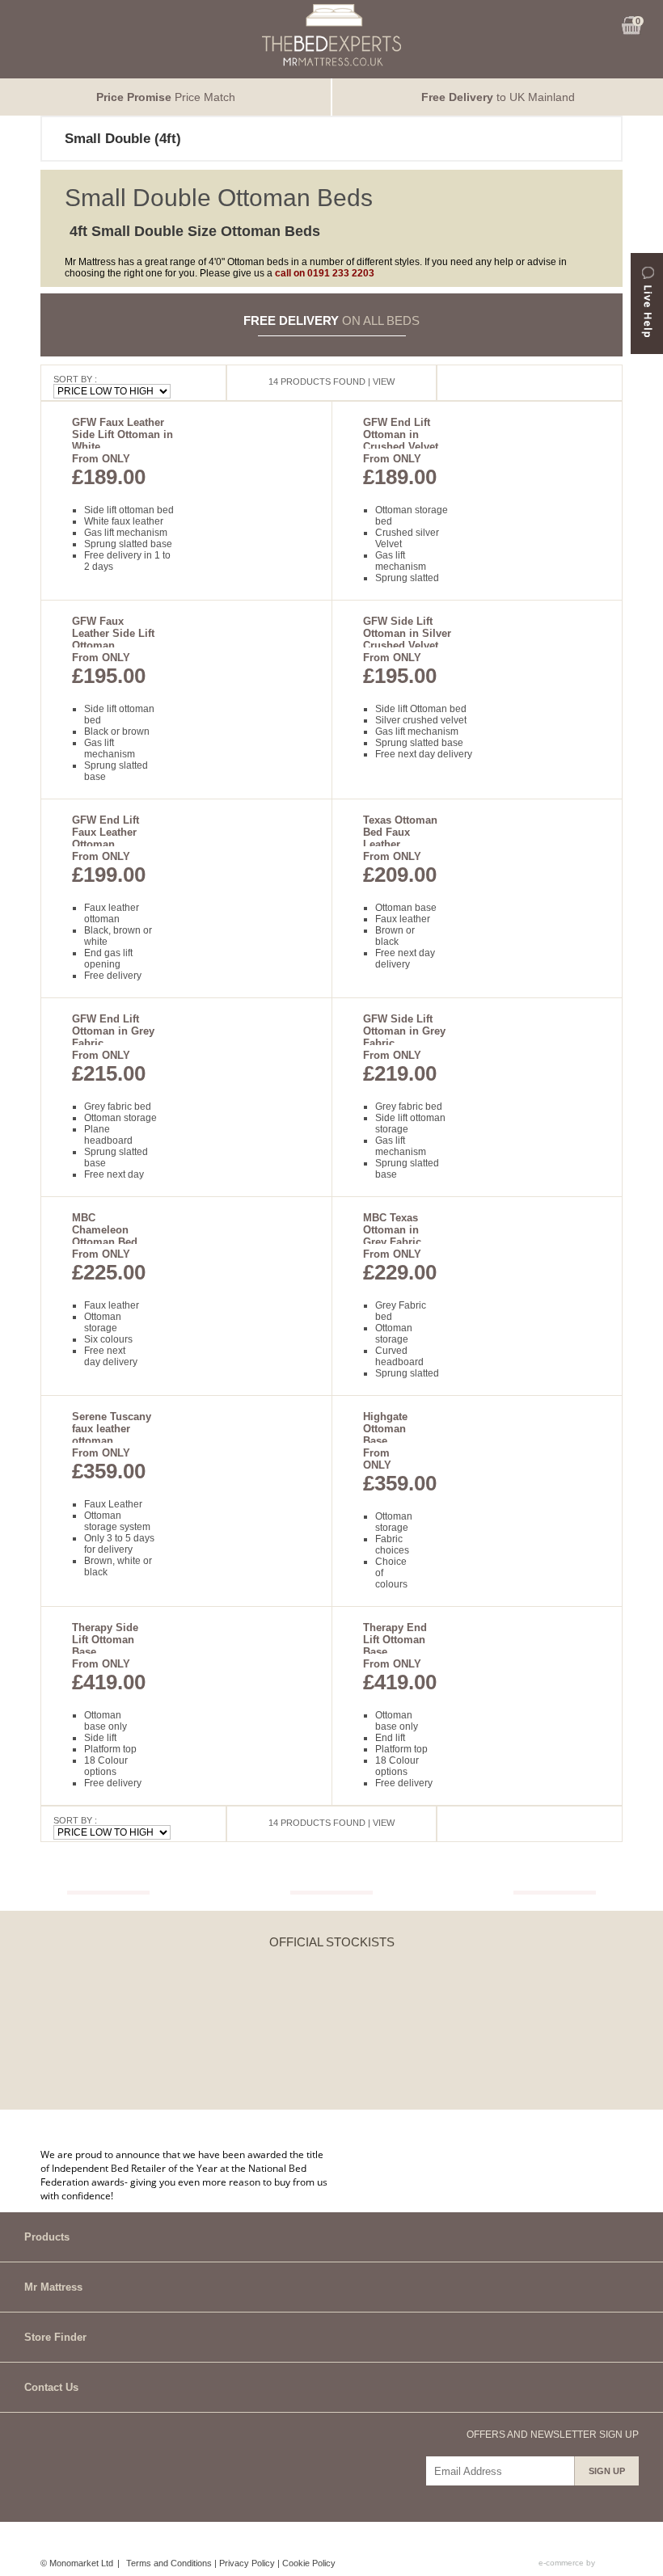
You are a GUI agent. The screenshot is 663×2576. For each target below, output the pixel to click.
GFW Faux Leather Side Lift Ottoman (113, 633)
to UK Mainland (498, 97)
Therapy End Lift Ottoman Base (395, 1640)
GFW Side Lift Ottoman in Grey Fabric (404, 1031)
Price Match (166, 97)
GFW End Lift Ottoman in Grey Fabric (113, 1031)
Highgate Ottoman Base (385, 1429)
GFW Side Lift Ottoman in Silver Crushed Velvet (407, 633)
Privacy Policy (247, 2563)
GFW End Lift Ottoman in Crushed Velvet (401, 434)
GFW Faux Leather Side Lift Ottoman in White (122, 434)
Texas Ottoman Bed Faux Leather (400, 832)
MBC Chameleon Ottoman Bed (105, 1230)
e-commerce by (568, 2563)
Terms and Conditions (169, 2563)
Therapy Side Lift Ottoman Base (105, 1640)
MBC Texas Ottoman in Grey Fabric (392, 1230)
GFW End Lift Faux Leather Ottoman (106, 832)
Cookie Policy (309, 2563)
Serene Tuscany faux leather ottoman (112, 1429)
